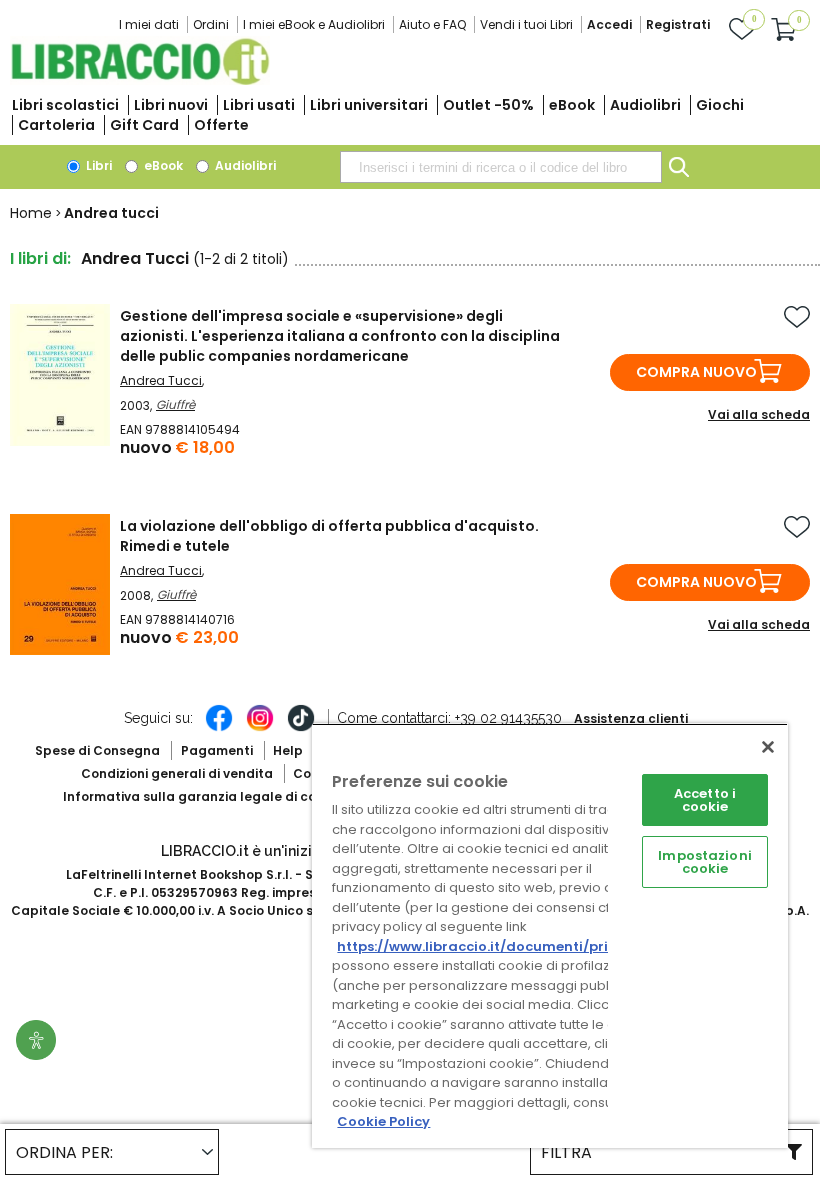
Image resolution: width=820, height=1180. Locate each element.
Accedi (609, 24)
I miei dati (149, 24)
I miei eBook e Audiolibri (314, 24)
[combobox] (501, 167)
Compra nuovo (696, 372)
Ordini (211, 24)
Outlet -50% (488, 105)
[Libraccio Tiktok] (301, 728)
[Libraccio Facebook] (219, 728)
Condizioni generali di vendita (177, 773)
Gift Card (144, 125)
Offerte (221, 125)
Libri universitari (369, 105)
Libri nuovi (171, 105)
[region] (550, 935)
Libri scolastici (65, 105)
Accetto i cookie (705, 800)
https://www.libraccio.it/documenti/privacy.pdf (503, 946)
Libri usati (259, 105)
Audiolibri (645, 105)
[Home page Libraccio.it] (140, 80)
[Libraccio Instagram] (260, 728)
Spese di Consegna (97, 750)
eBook (572, 105)
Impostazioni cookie (705, 862)
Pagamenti (217, 750)
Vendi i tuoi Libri (526, 24)
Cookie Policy (383, 1121)
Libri (97, 165)
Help (288, 750)
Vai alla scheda (759, 414)
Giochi (720, 105)
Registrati (678, 24)
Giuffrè (175, 404)
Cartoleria (56, 125)
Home (31, 213)
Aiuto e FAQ (432, 24)
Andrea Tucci (161, 380)
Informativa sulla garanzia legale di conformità (218, 796)
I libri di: (40, 258)
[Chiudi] (768, 747)
